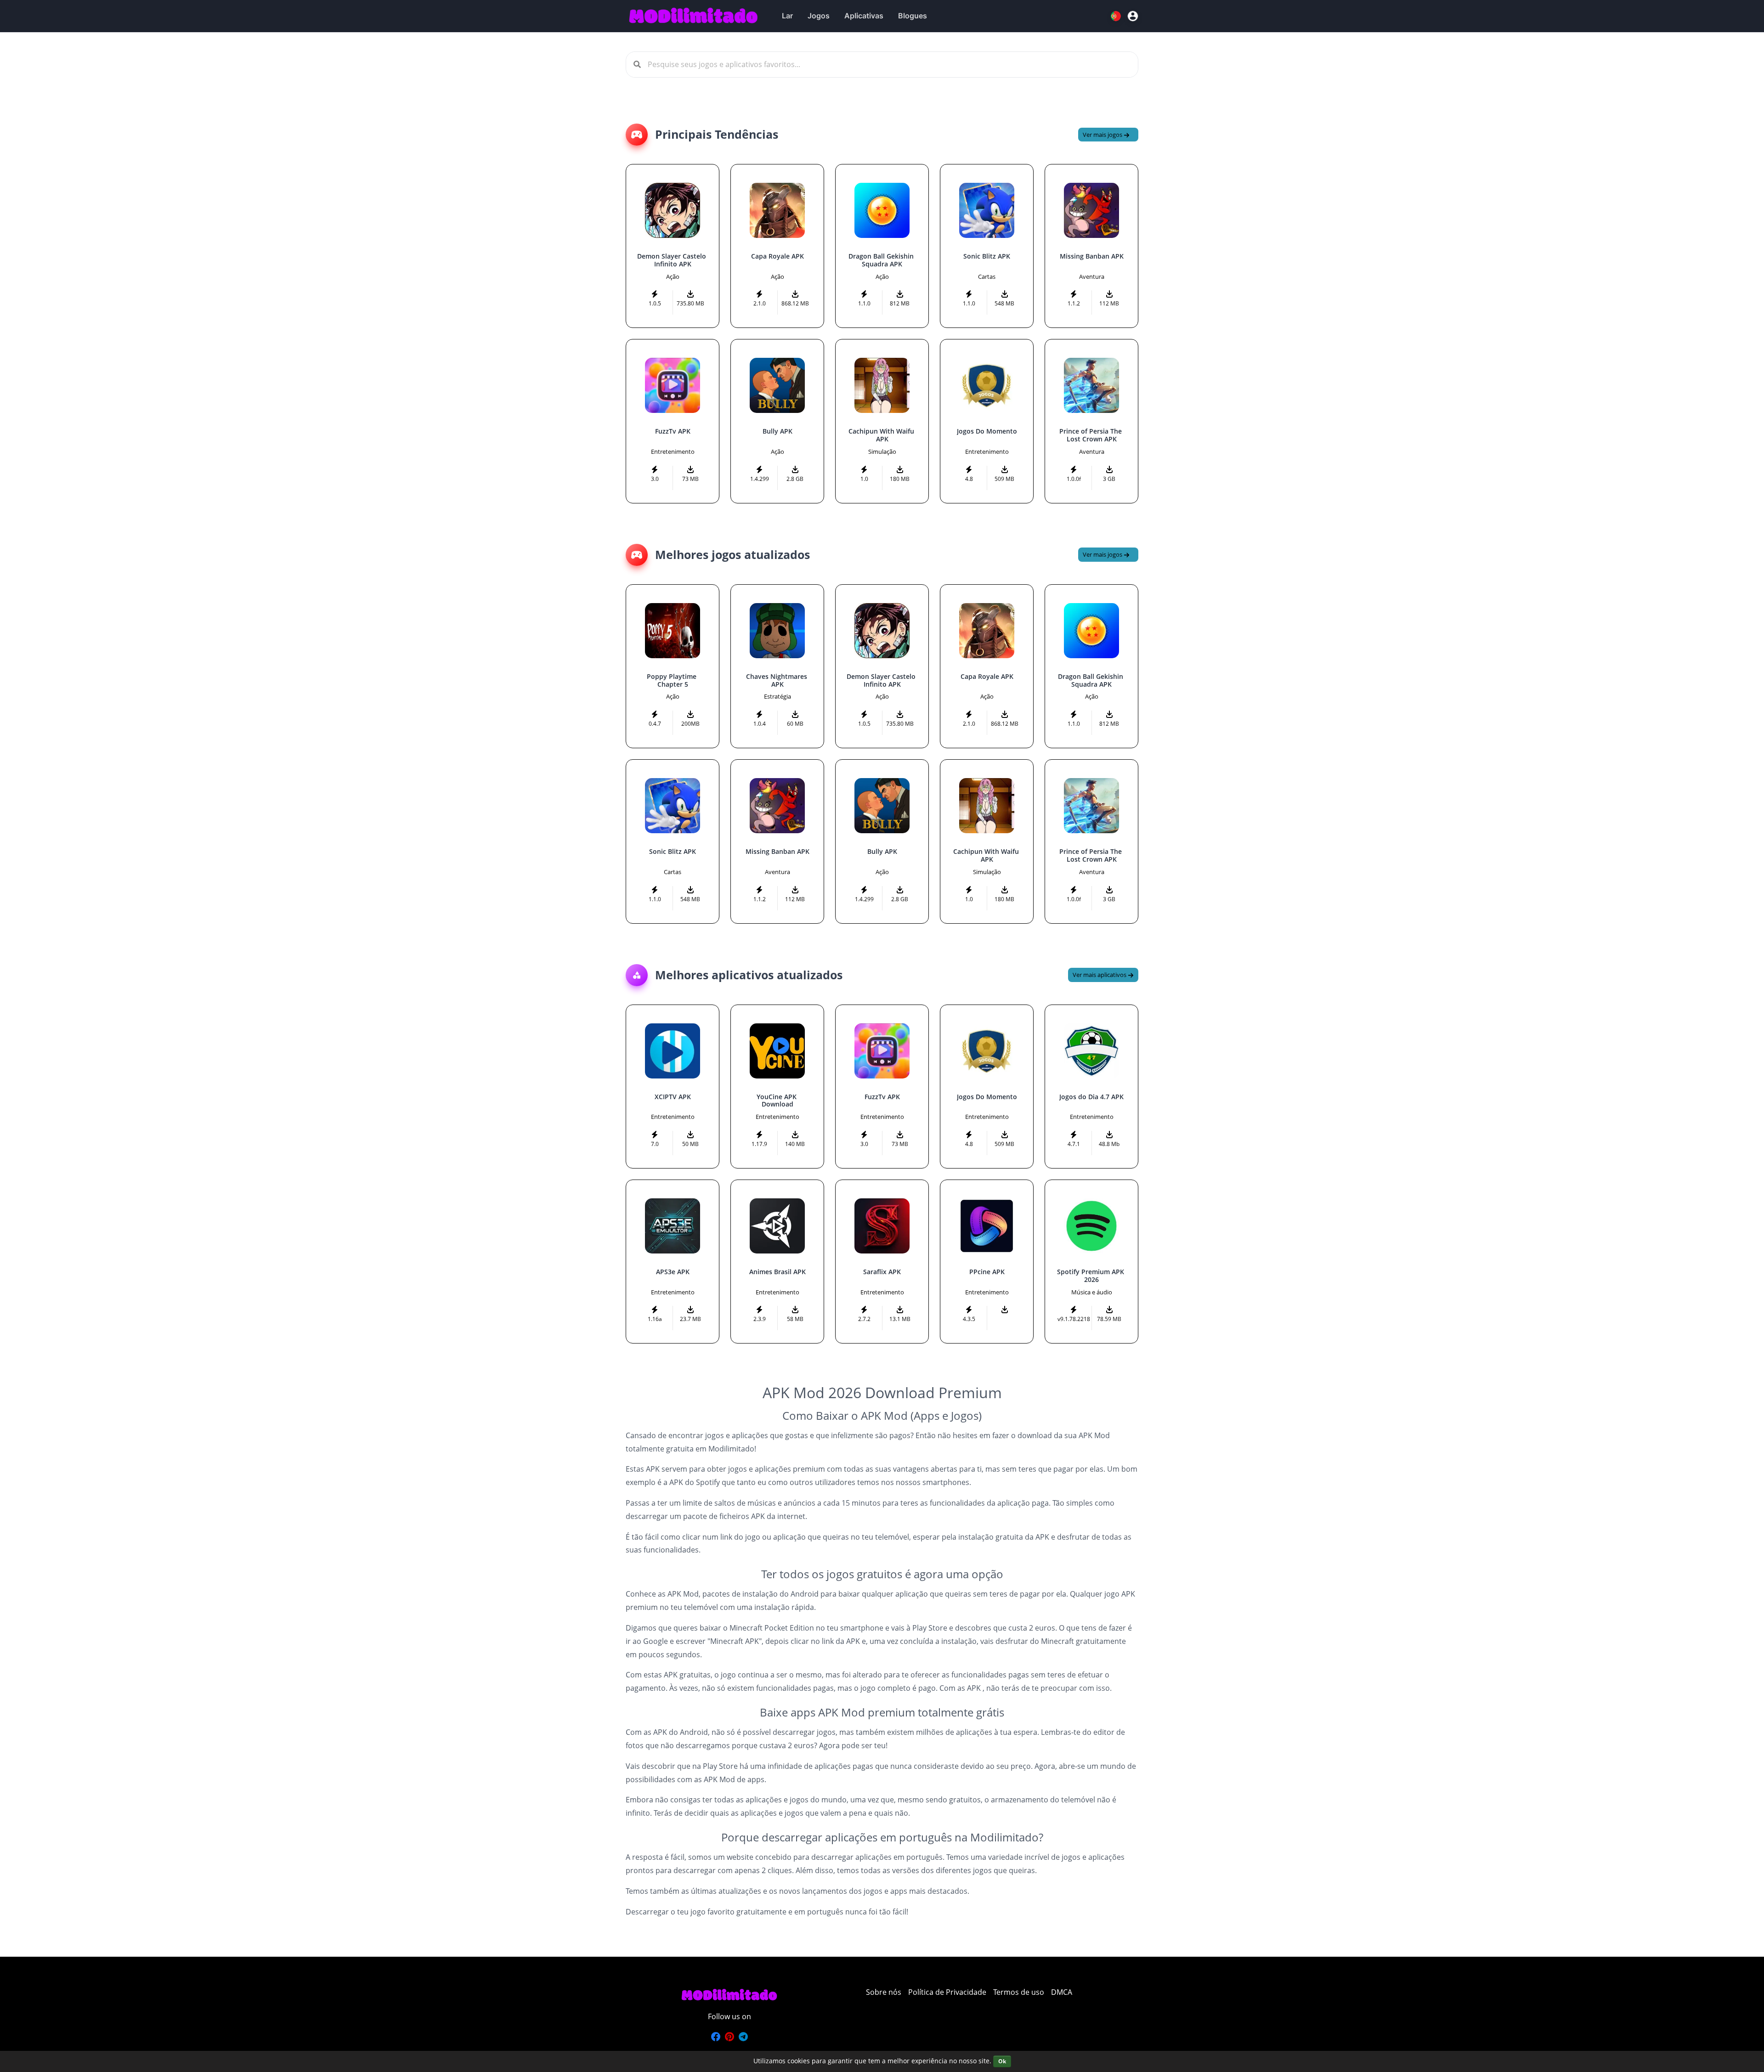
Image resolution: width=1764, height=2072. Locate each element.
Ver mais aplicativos (1100, 975)
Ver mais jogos (1103, 135)
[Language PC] (1117, 16)
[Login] (1133, 16)
